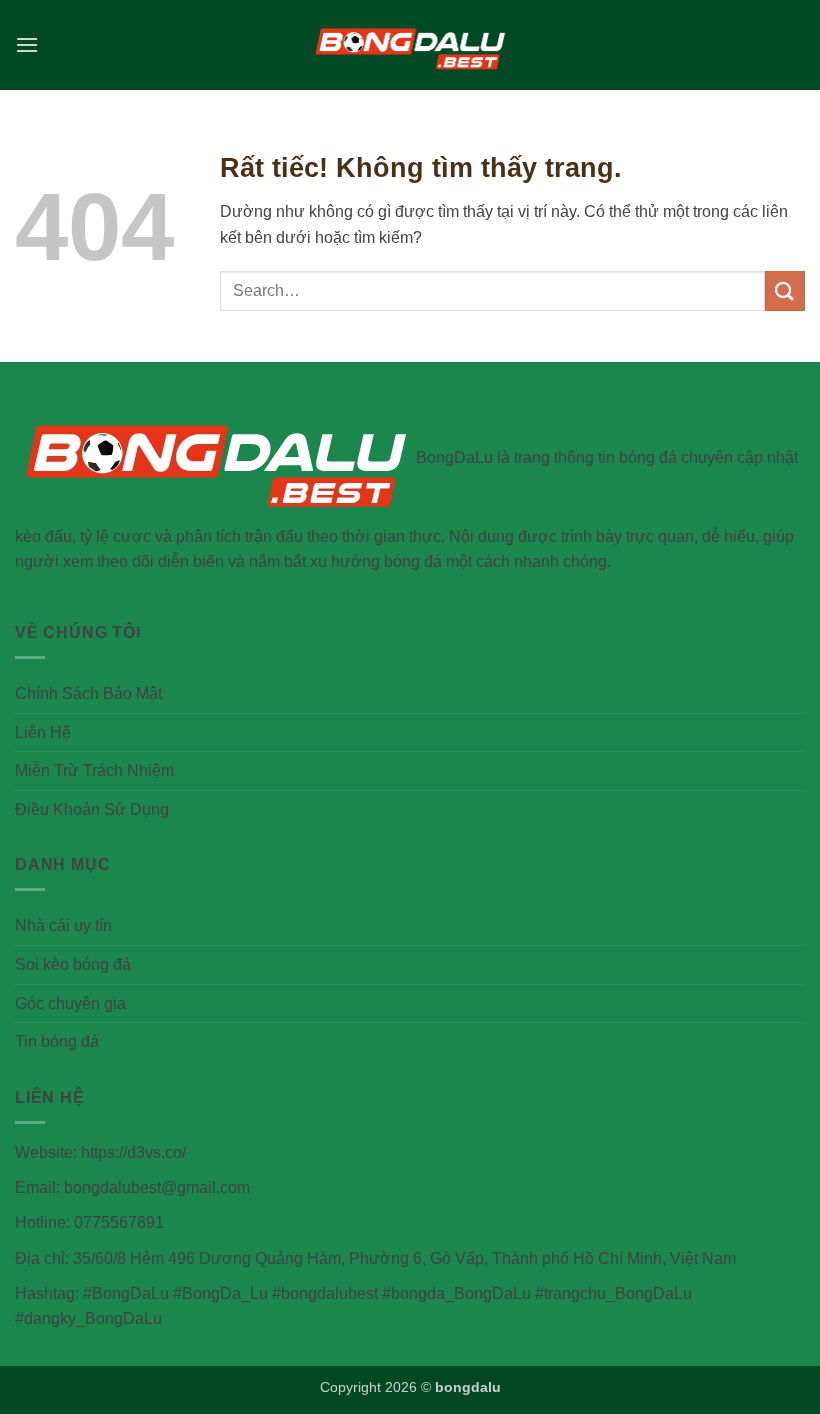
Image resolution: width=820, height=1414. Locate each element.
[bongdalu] (410, 44)
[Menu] (27, 44)
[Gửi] (785, 290)
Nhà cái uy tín (63, 925)
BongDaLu (454, 457)
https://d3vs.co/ (133, 1152)
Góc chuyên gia (70, 1003)
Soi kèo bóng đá (73, 964)
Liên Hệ (43, 732)
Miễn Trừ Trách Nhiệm (94, 770)
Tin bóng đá (57, 1041)
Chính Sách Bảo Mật (88, 693)
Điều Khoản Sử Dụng (92, 809)
